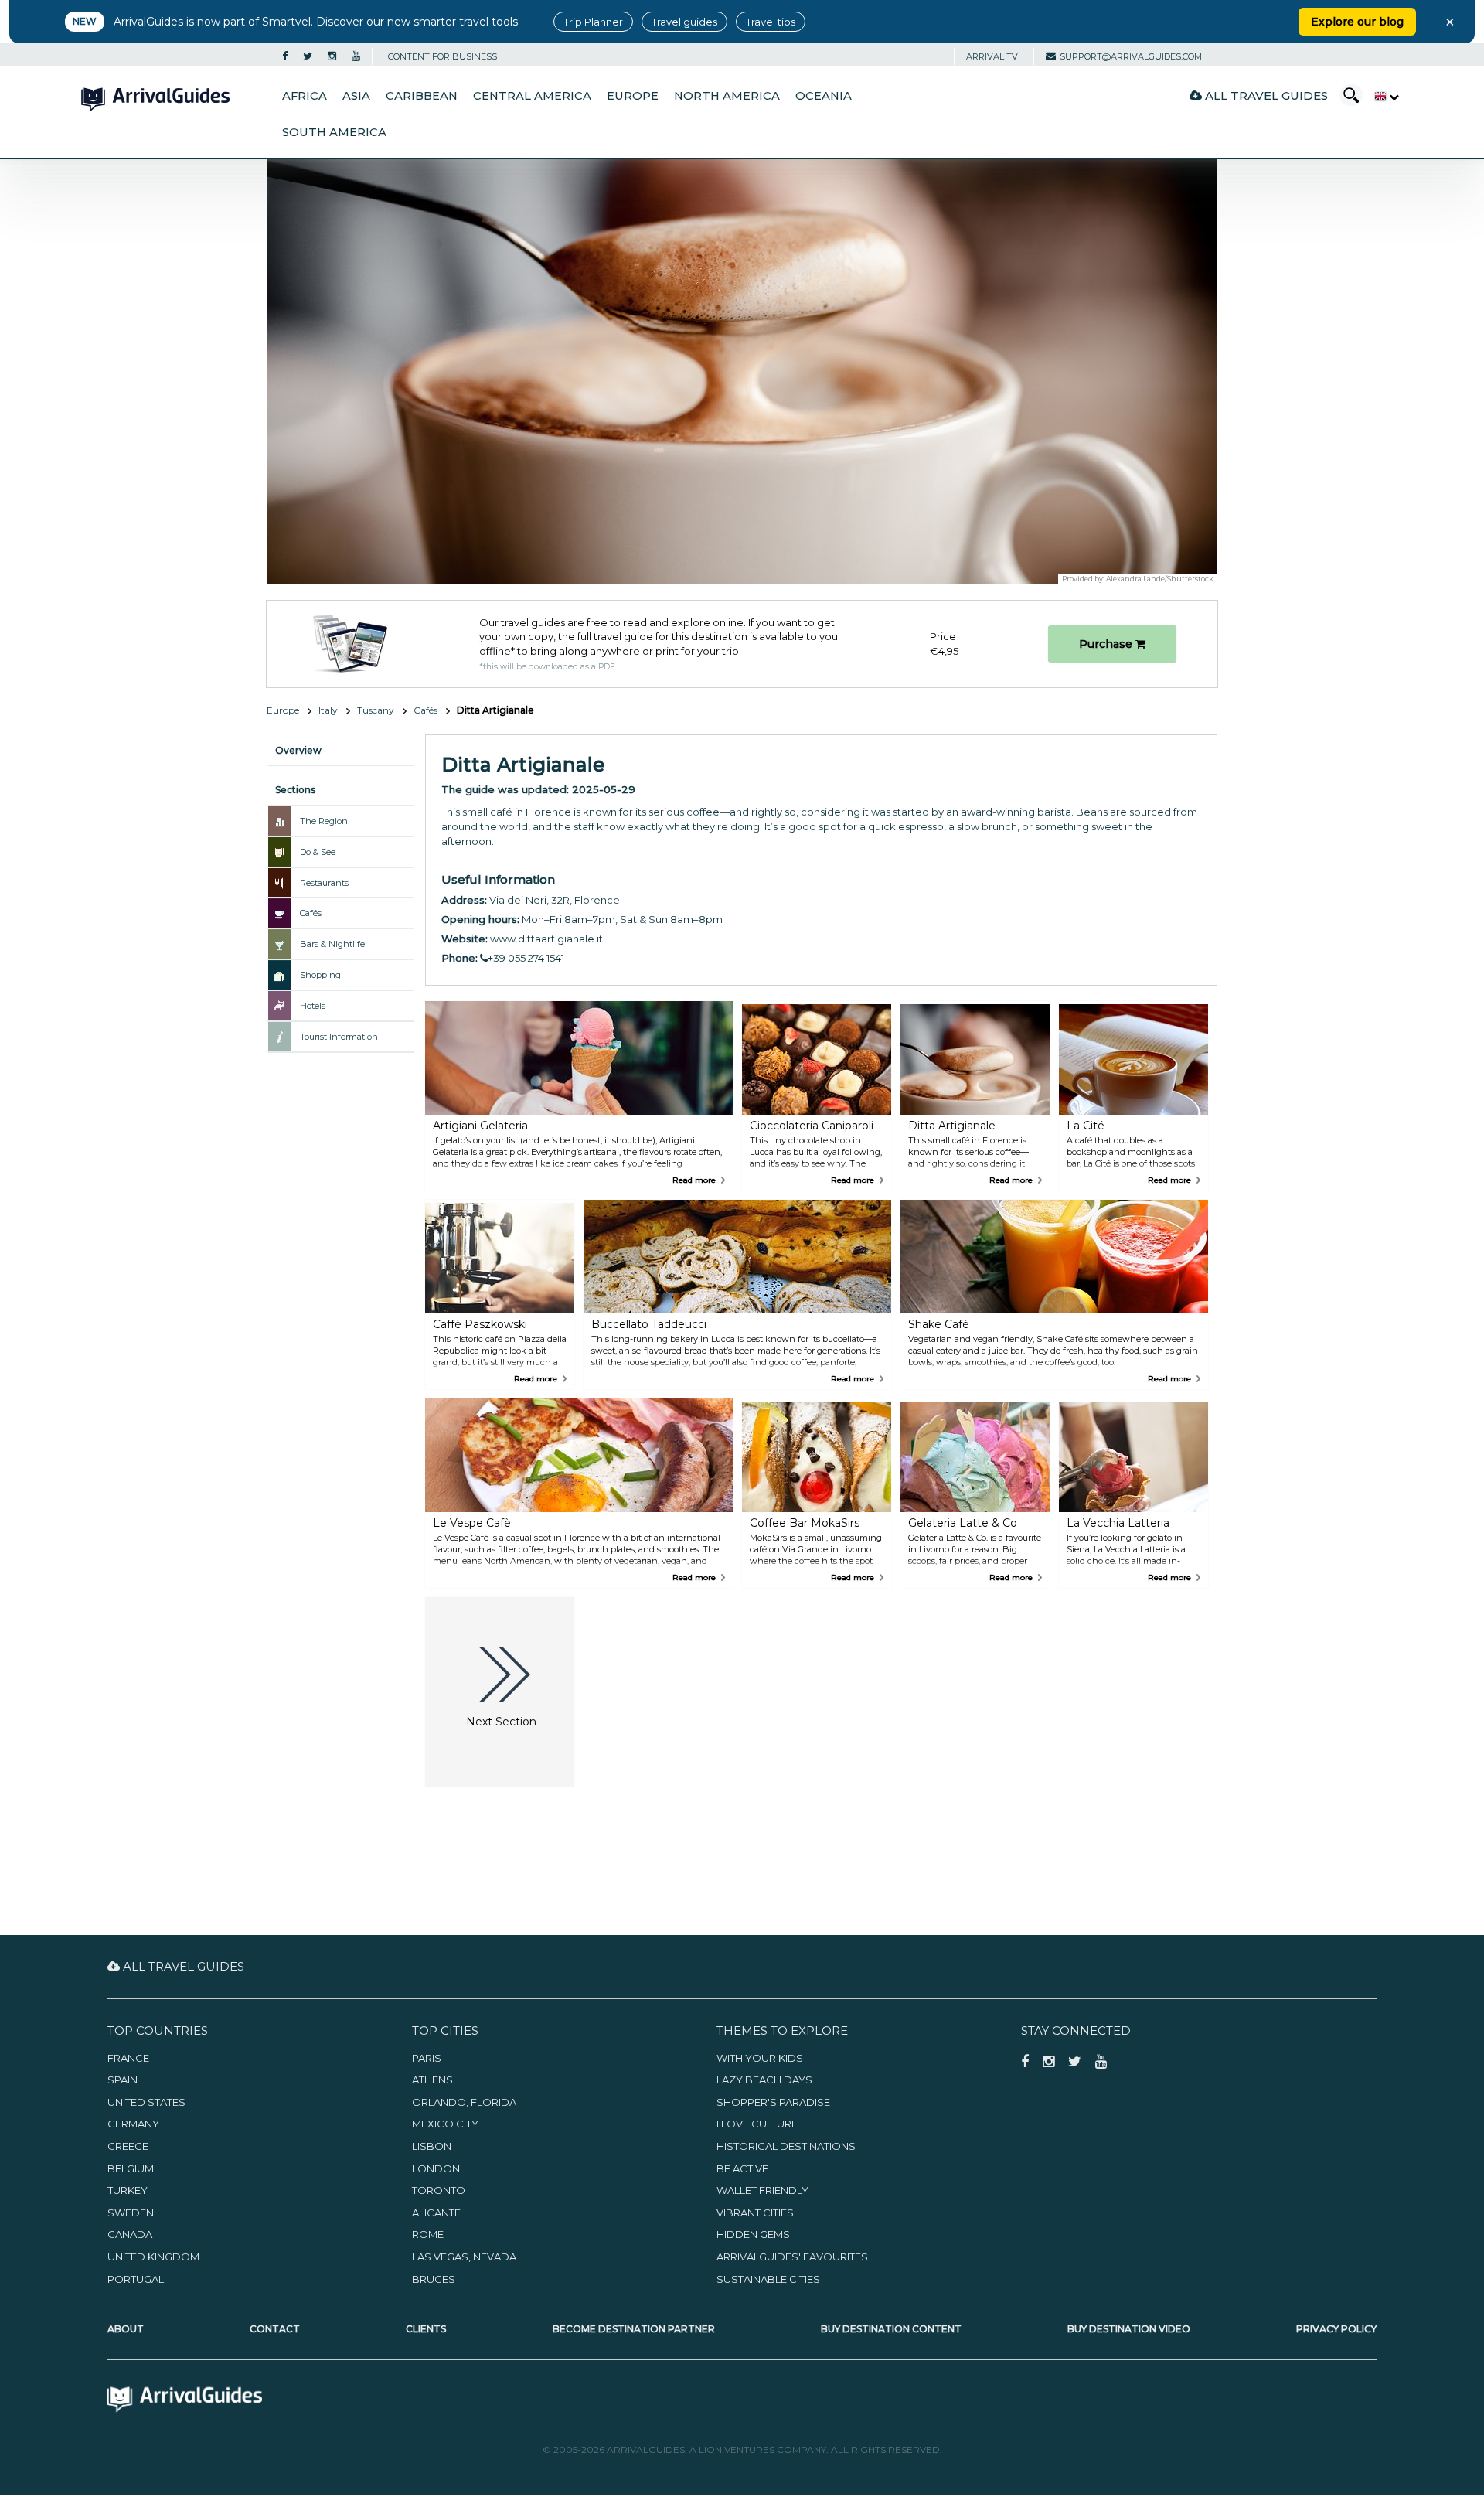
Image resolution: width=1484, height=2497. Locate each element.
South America (334, 132)
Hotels (313, 1006)
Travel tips (771, 22)
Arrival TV (992, 56)
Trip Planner (593, 22)
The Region (324, 821)
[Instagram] (332, 56)
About (126, 2329)
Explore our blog (1357, 22)
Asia (356, 96)
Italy (328, 710)
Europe (633, 96)
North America (727, 96)
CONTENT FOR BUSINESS (442, 56)
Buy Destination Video (1129, 2329)
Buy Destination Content (891, 2329)
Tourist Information (339, 1037)
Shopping (320, 975)
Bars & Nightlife (332, 944)
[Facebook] (285, 56)
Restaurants (324, 883)
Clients (426, 2329)
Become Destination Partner (634, 2329)
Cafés (425, 710)
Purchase (1107, 644)
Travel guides (684, 22)
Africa (305, 96)
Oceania (824, 96)
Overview (298, 750)
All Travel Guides (1265, 95)
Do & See (318, 852)
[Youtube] (356, 56)
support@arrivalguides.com (1131, 56)
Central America (532, 96)
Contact (275, 2329)
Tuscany (376, 710)
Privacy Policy (1336, 2329)
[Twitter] (308, 56)
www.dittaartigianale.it (546, 939)
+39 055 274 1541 (526, 958)
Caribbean (422, 96)
